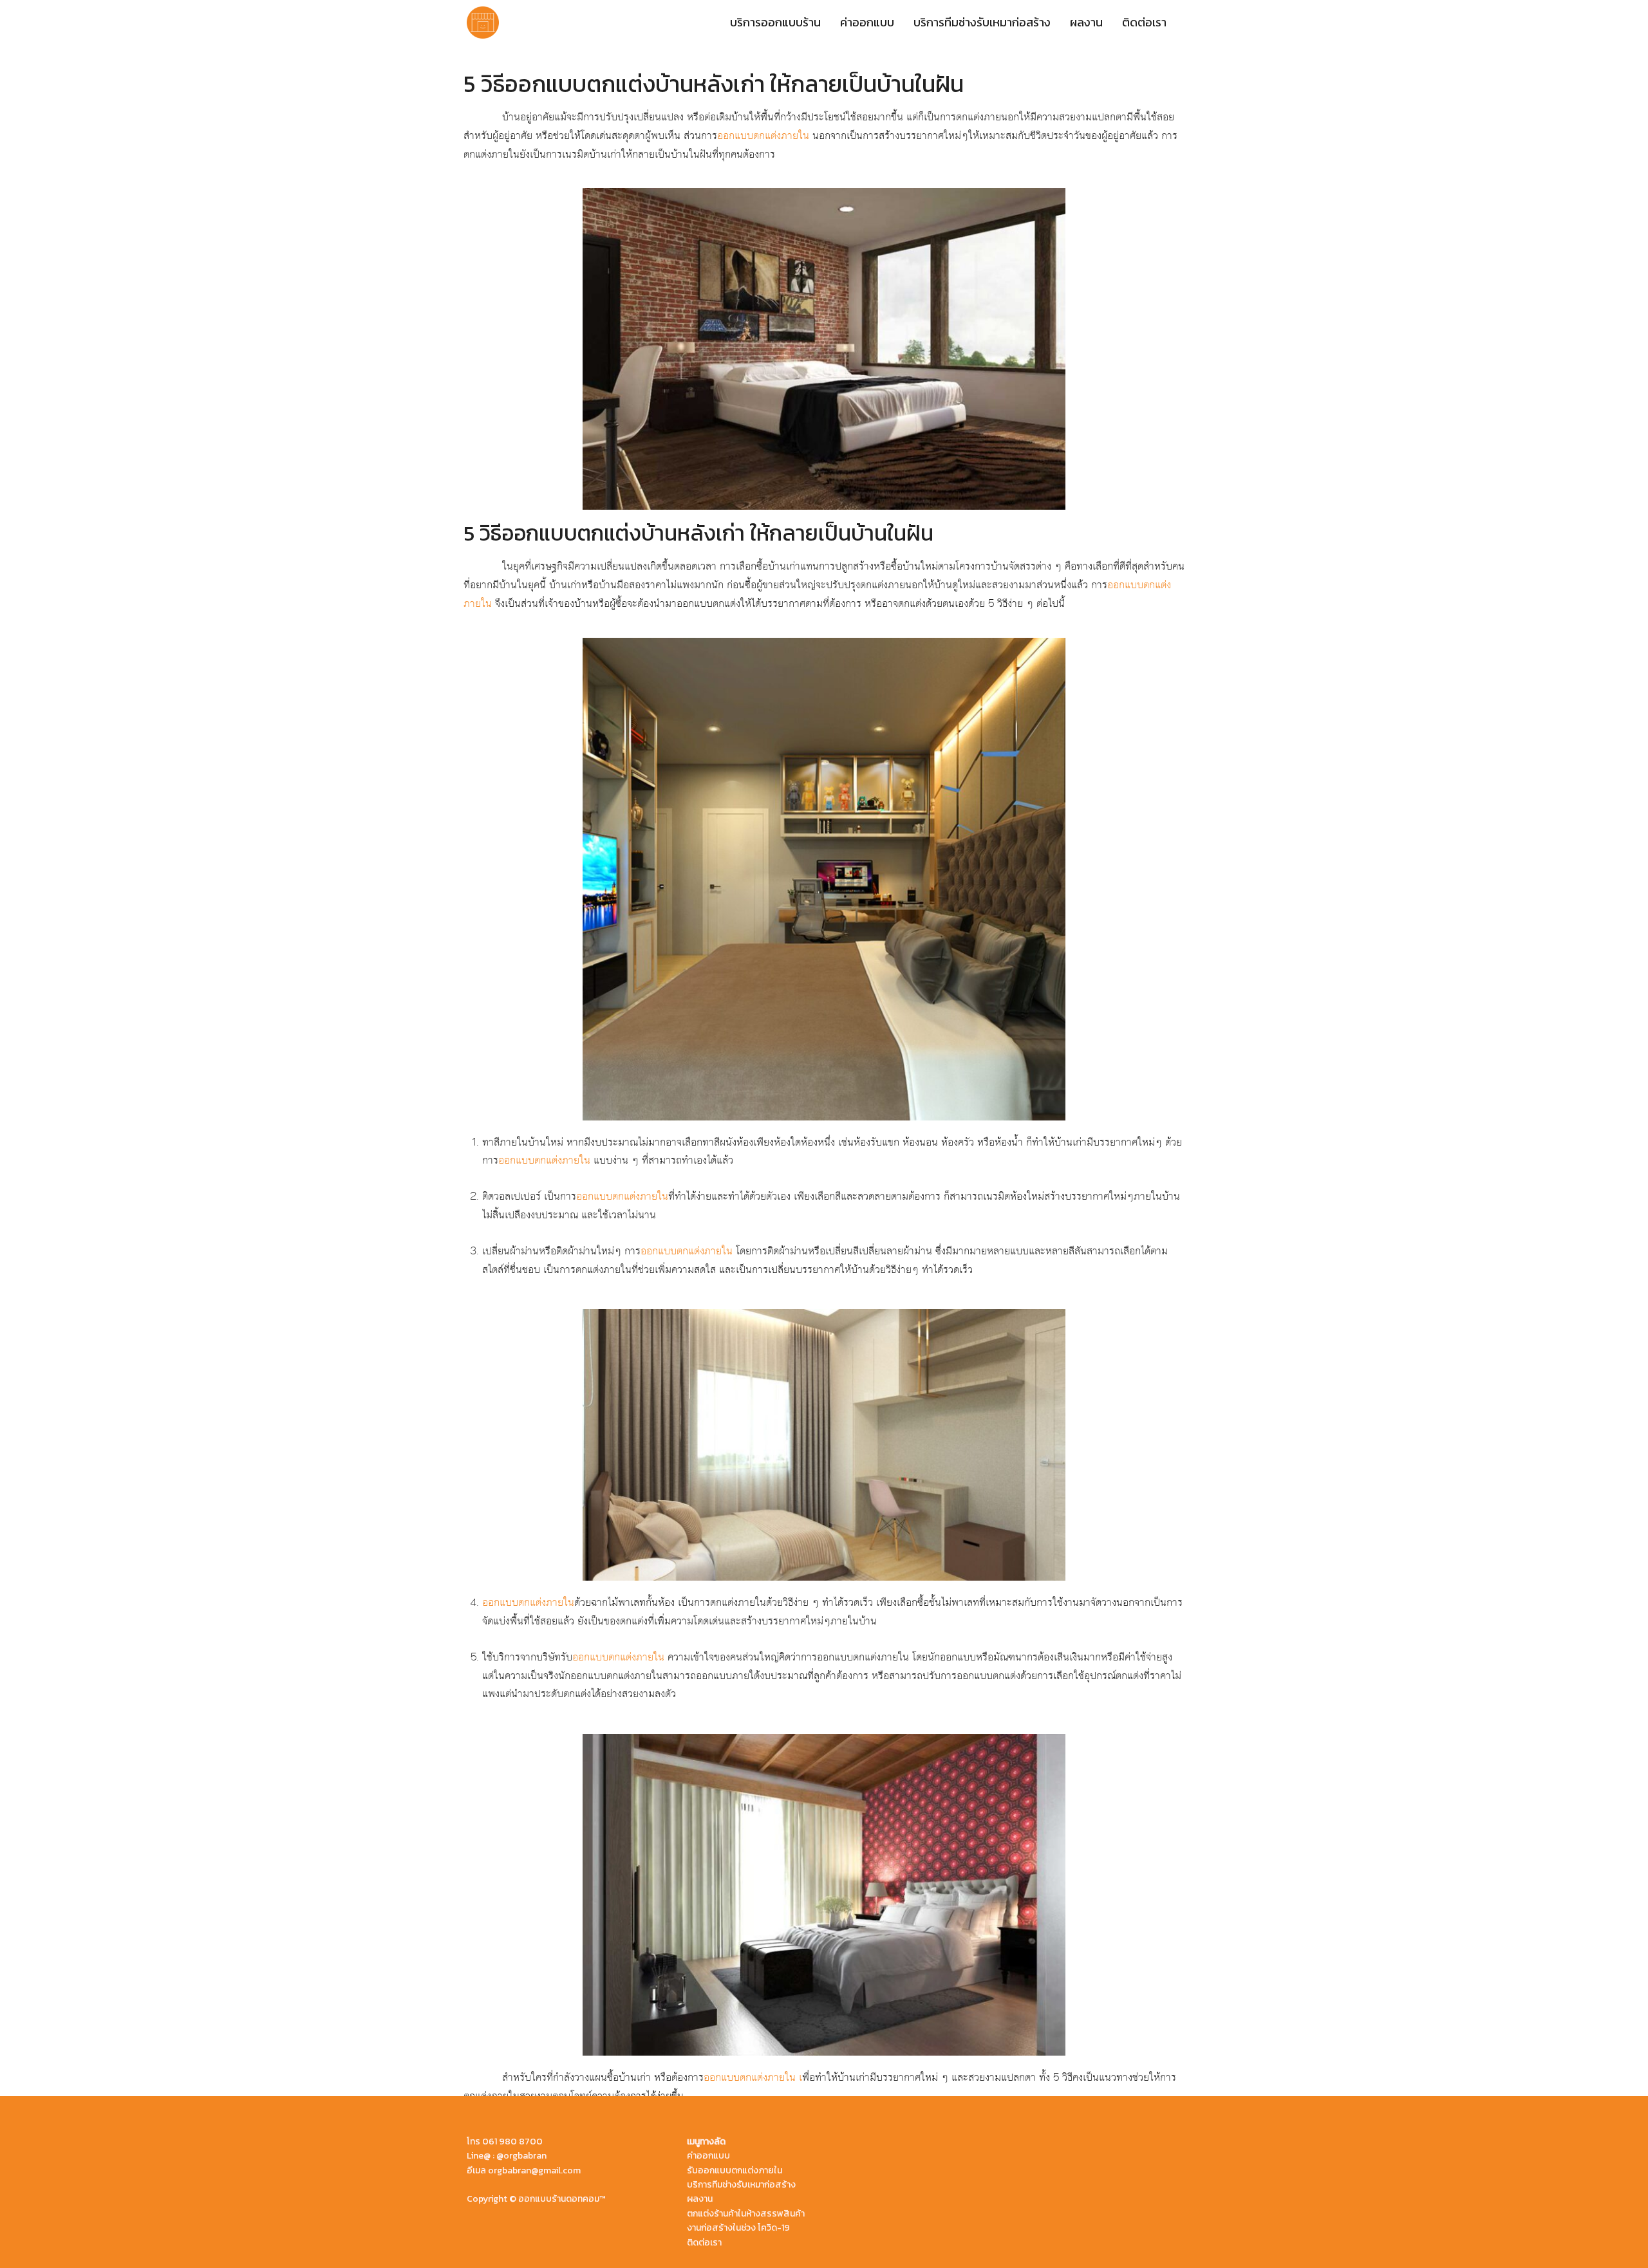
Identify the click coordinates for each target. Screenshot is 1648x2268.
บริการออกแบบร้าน (775, 22)
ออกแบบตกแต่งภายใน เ (753, 2077)
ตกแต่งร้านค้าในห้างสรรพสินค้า (746, 2214)
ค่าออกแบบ (867, 22)
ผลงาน (1086, 22)
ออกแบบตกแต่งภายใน (763, 136)
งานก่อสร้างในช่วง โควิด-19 (738, 2228)
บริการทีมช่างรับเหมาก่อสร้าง (982, 22)
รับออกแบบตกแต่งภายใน (735, 2170)
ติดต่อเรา (1144, 22)
